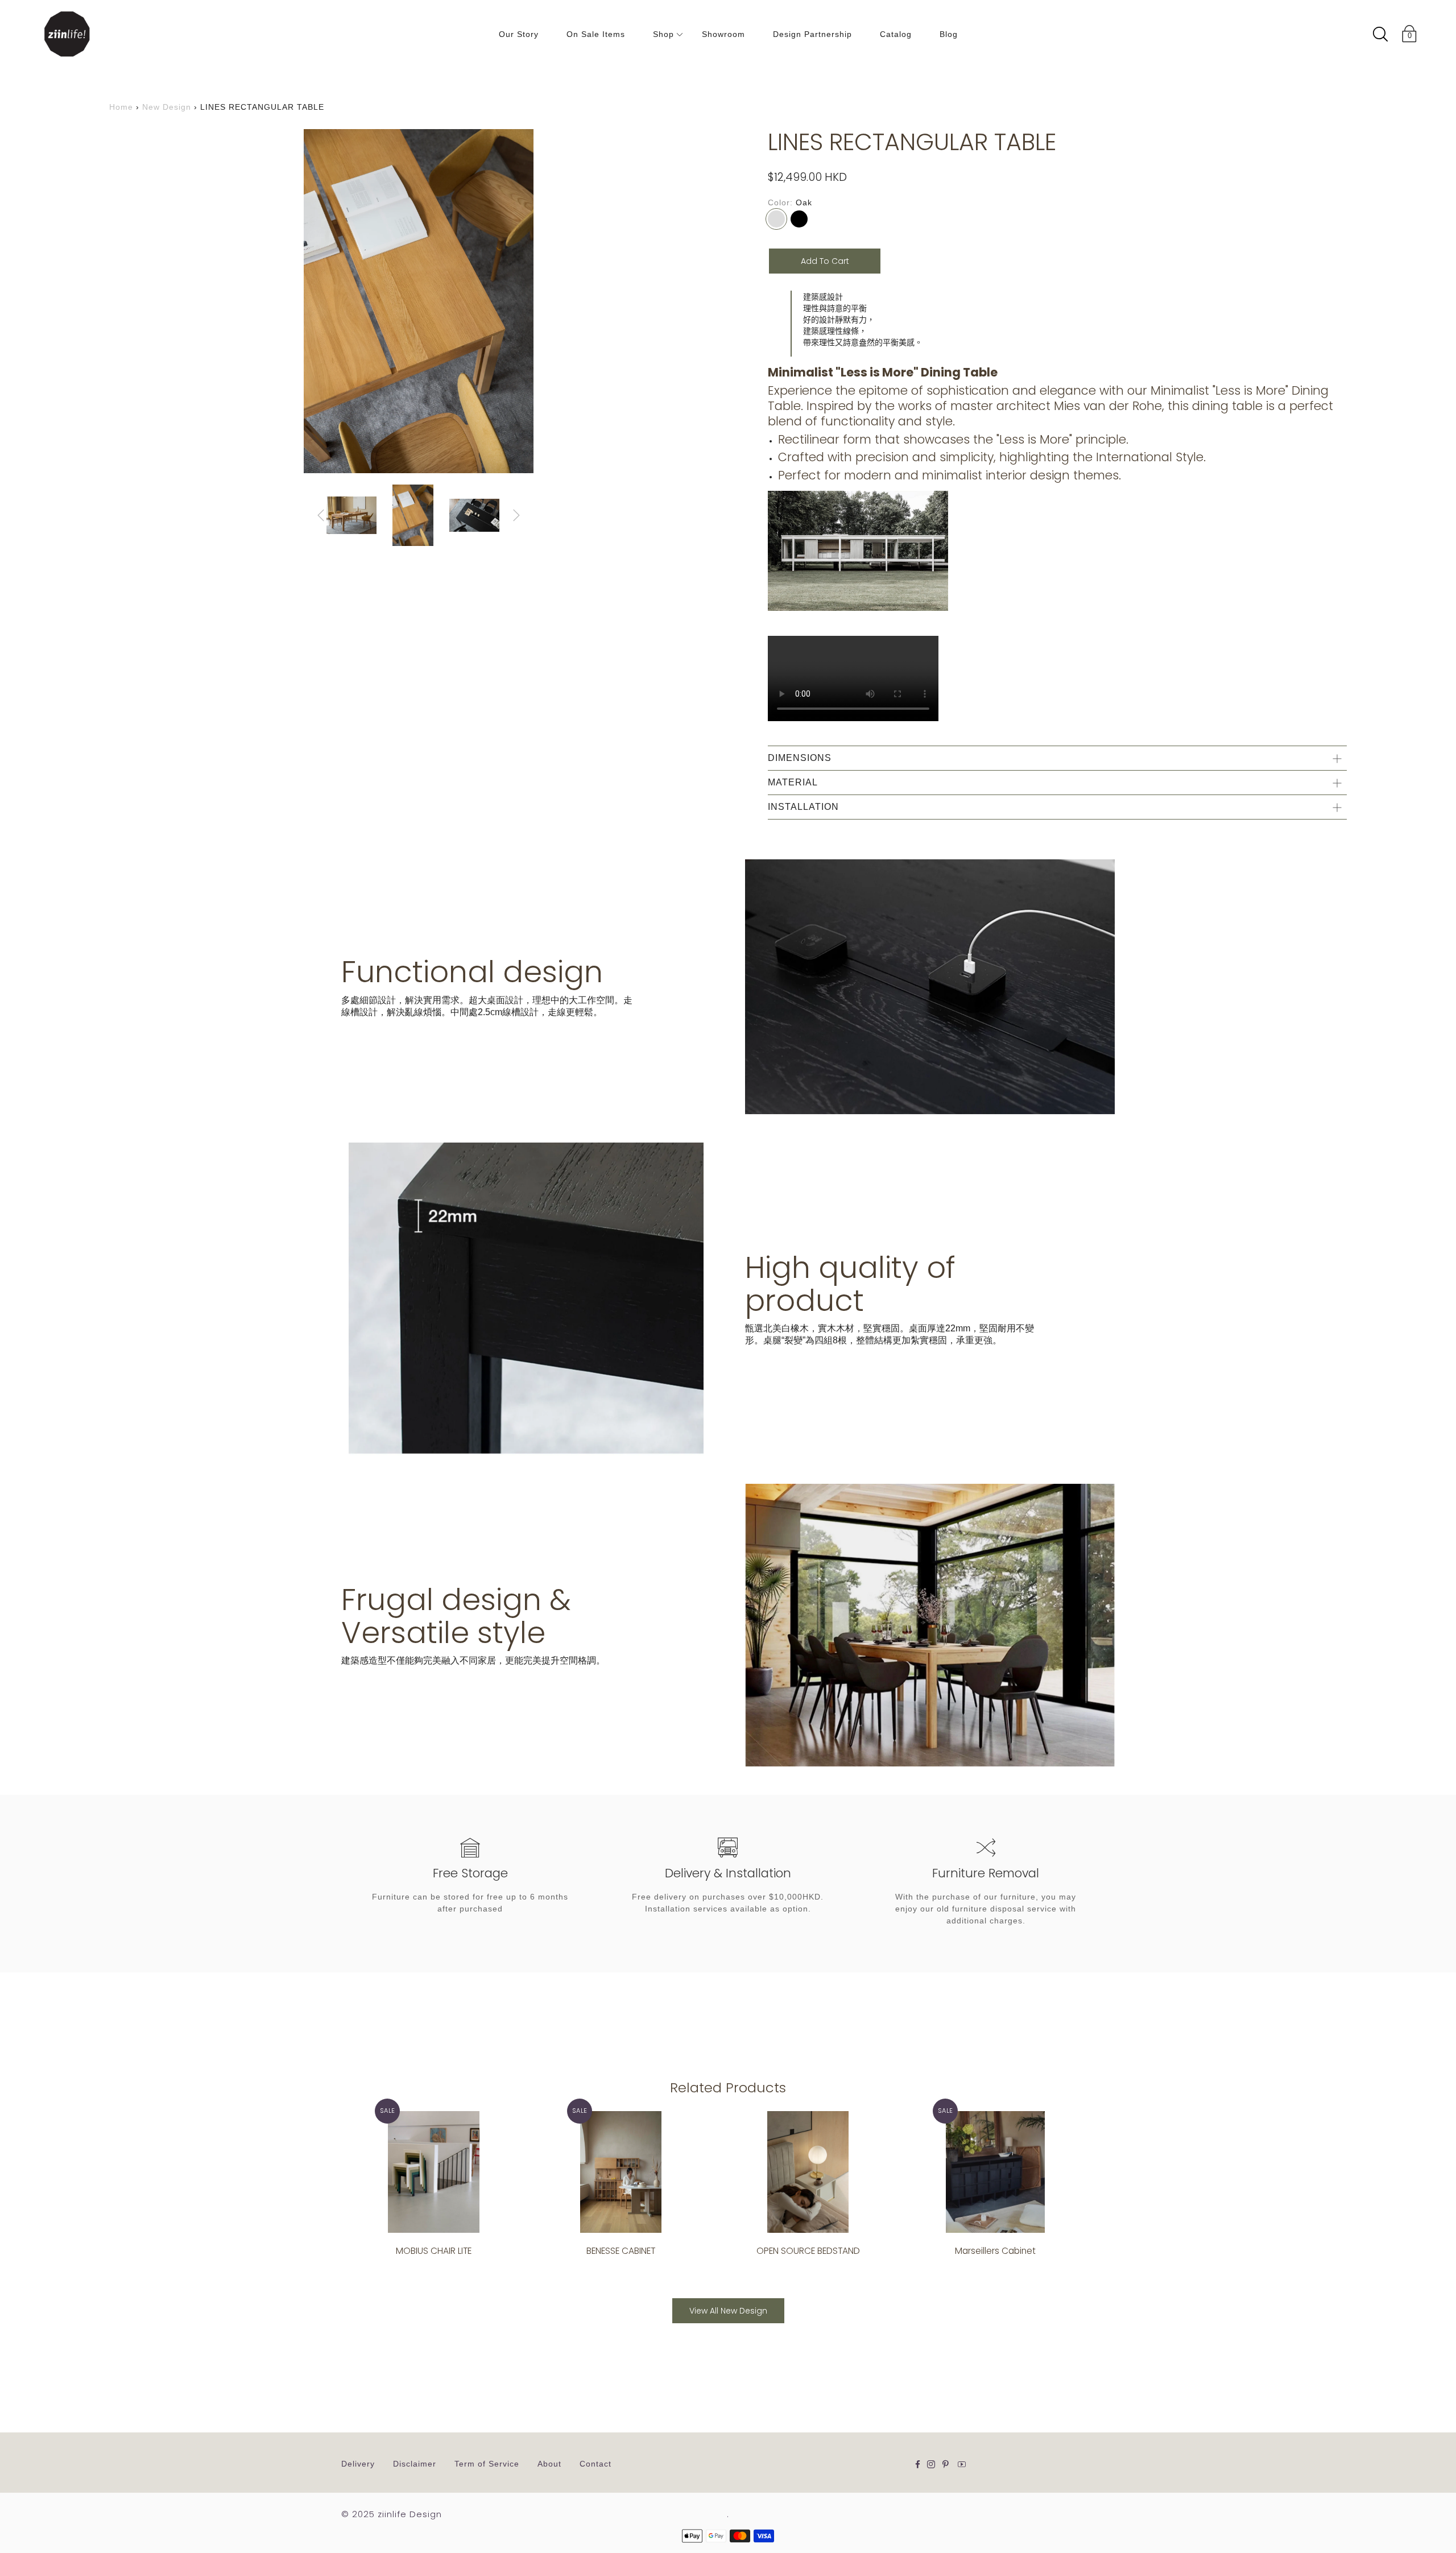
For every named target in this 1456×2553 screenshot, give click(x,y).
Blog (949, 34)
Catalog (896, 34)
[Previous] (321, 515)
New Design (167, 107)
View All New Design (728, 2311)
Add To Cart (825, 261)
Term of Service (487, 2464)
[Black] (799, 219)
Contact (595, 2464)
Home (121, 107)
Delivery (358, 2464)
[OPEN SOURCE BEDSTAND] (808, 2172)
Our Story (519, 34)
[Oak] (776, 219)
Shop (663, 34)
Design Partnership (812, 34)
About (549, 2464)
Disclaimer (415, 2464)
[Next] (516, 515)
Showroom (723, 34)
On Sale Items (596, 34)
